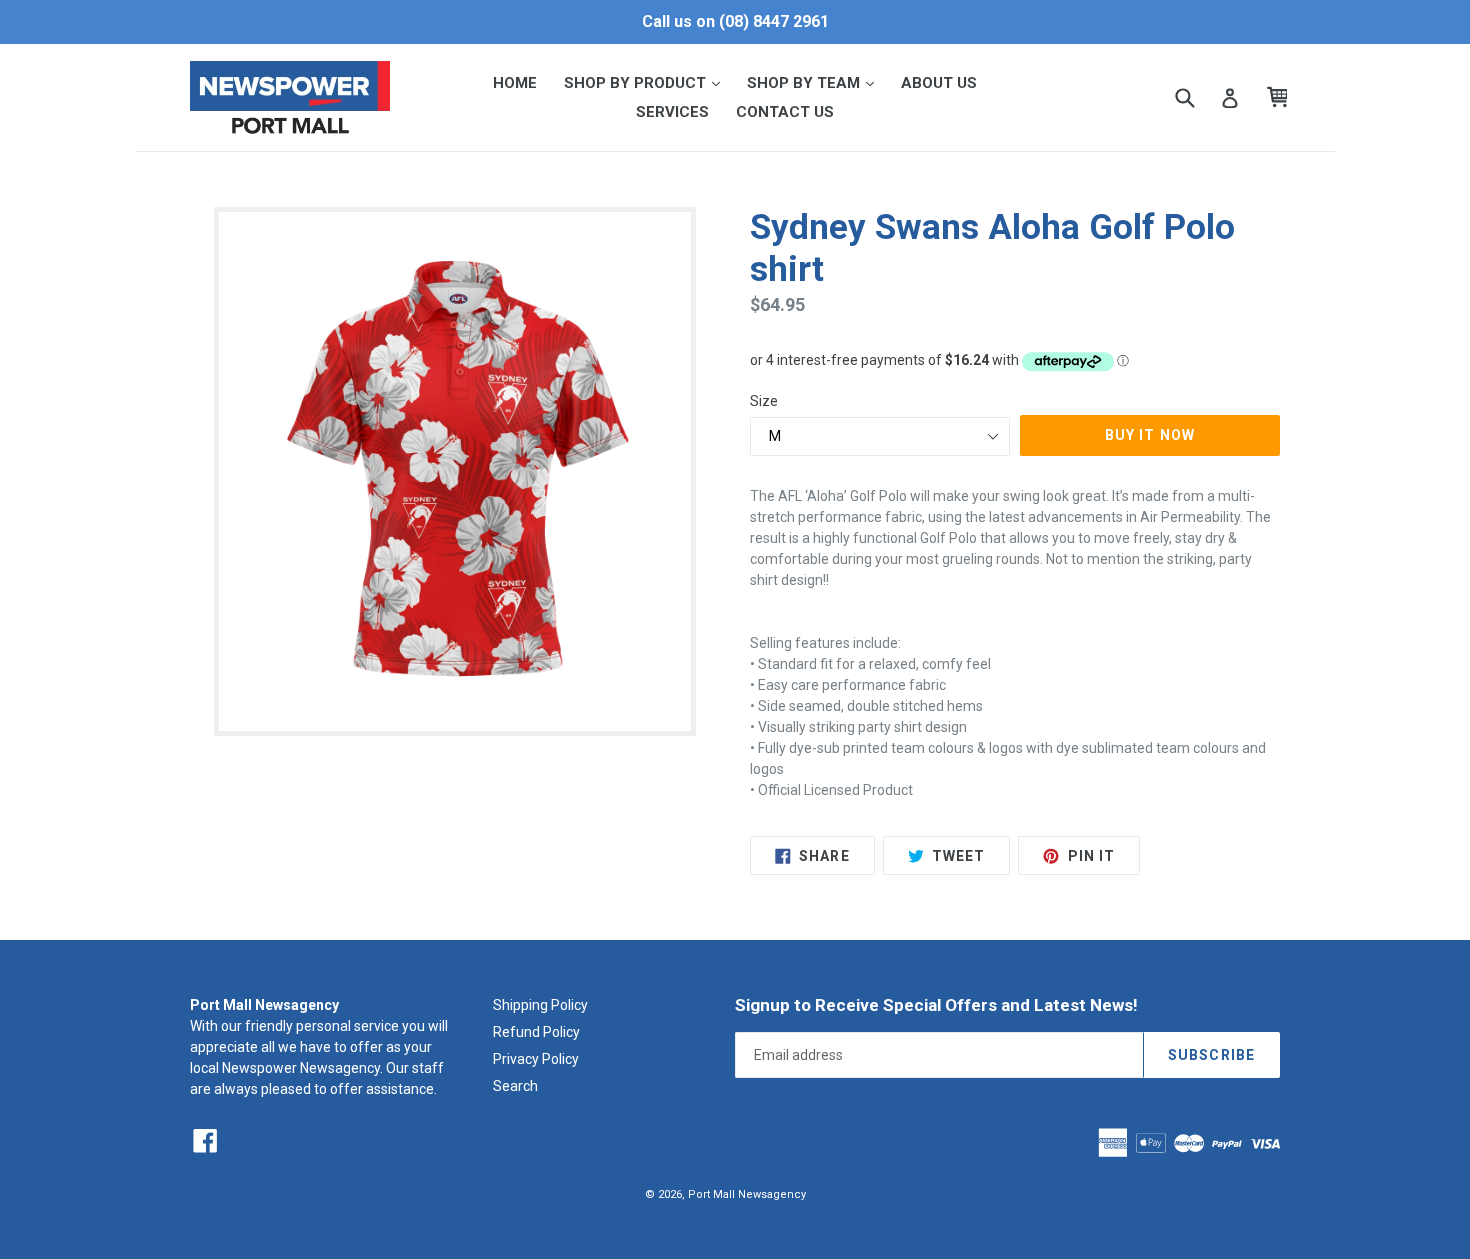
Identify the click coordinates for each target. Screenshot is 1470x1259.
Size (764, 401)
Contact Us (785, 112)
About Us (939, 83)
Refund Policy (536, 1032)
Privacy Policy (536, 1059)
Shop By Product (648, 82)
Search (515, 1086)
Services (672, 112)
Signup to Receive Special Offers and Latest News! (936, 1005)
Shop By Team (816, 82)
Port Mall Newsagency (747, 1194)
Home (515, 83)
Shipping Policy (540, 1005)
